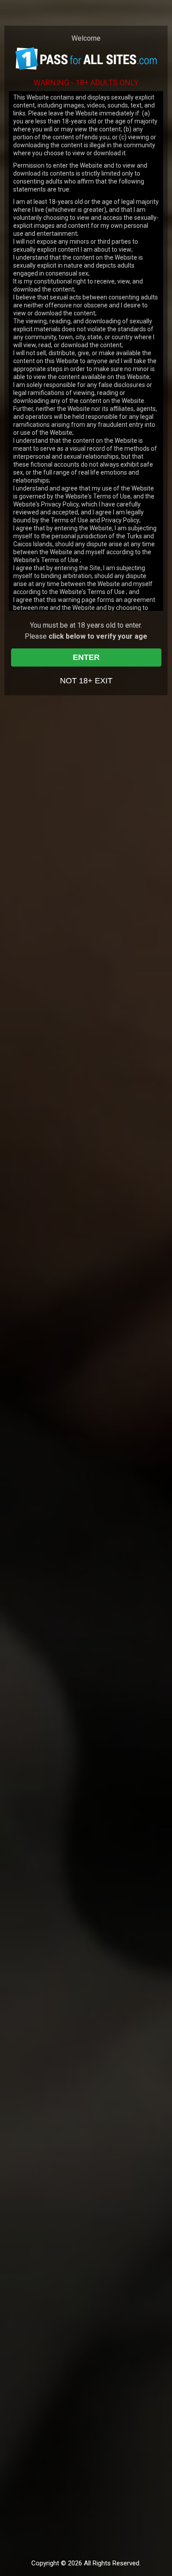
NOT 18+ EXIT (86, 681)
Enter (86, 657)
